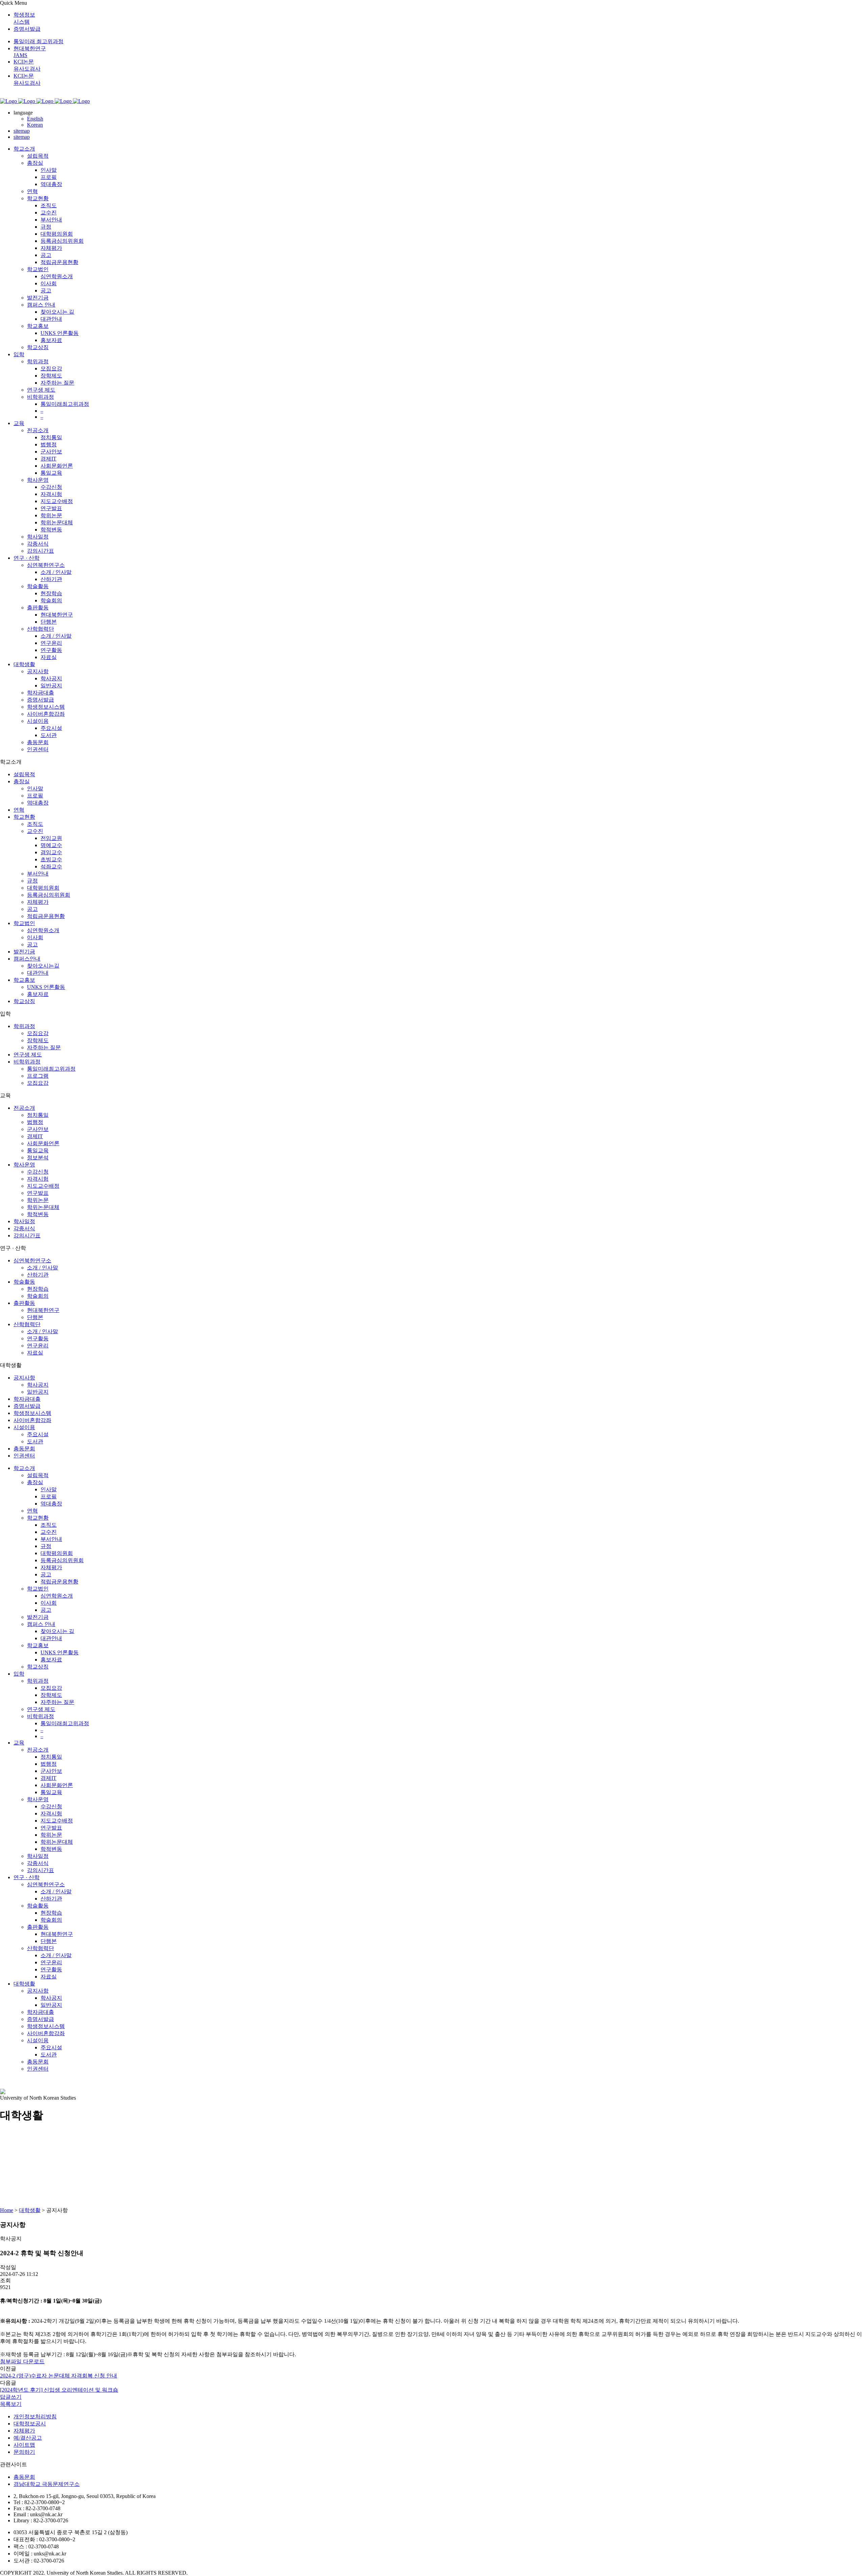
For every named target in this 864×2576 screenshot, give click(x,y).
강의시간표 (27, 1236)
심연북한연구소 (32, 1260)
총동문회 (24, 1449)
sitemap (22, 131)
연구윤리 (38, 1346)
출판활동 (24, 1303)
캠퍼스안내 (27, 959)
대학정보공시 (30, 2424)
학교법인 (24, 923)
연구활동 (38, 1338)
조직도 (35, 824)
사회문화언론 (43, 1143)
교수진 (35, 831)
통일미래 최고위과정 (38, 41)
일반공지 (38, 1392)
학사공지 (38, 1385)
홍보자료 (38, 994)
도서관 (35, 1441)
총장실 (22, 781)
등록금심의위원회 (49, 895)
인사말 (35, 788)
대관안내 (38, 973)
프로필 (35, 796)
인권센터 (24, 1456)
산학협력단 (27, 1324)
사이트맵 (24, 2445)
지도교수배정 (43, 1186)
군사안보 (38, 1129)
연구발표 (38, 1193)
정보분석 (38, 1158)
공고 (32, 909)
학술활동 (24, 1282)
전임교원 (51, 838)
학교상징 (24, 1001)
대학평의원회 (43, 888)
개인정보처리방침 (35, 2416)
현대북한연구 (43, 1310)
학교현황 (24, 817)
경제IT (35, 1136)
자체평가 (38, 902)
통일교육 (38, 1150)
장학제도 (38, 1040)
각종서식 (24, 1228)
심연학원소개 (43, 930)
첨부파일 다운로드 (22, 2361)
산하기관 (38, 1275)
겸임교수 (51, 852)
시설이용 (24, 1427)
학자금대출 (27, 1399)
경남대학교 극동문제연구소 (47, 2484)
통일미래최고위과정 (51, 1069)
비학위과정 (27, 1062)
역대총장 (38, 803)
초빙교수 (51, 859)
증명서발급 (27, 29)
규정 (32, 881)
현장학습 (38, 1289)
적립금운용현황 (46, 916)
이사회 (35, 937)
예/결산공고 (28, 2438)
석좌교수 (51, 866)
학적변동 (38, 1214)
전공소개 (24, 1108)
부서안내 (38, 874)
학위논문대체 (43, 1207)
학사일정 (24, 1221)
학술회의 (38, 1296)
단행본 (35, 1317)
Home (7, 2210)
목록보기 (11, 2404)
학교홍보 (24, 980)
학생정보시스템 (32, 1413)
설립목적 (24, 774)
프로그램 (38, 1076)
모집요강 (38, 1033)
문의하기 (24, 2452)
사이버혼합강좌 (32, 1420)
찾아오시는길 (43, 966)
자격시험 (38, 1179)
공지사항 (24, 1378)
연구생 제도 (28, 1055)
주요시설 (38, 1434)
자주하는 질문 (44, 1047)
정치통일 (38, 1115)
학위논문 (38, 1200)
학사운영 (24, 1165)
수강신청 (38, 1172)
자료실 (35, 1353)
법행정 (35, 1122)
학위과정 (24, 1026)
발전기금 (24, 952)
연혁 (19, 810)
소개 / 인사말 (43, 1268)
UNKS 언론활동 (46, 987)
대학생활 (30, 2210)
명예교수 (51, 845)
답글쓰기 (11, 2397)
